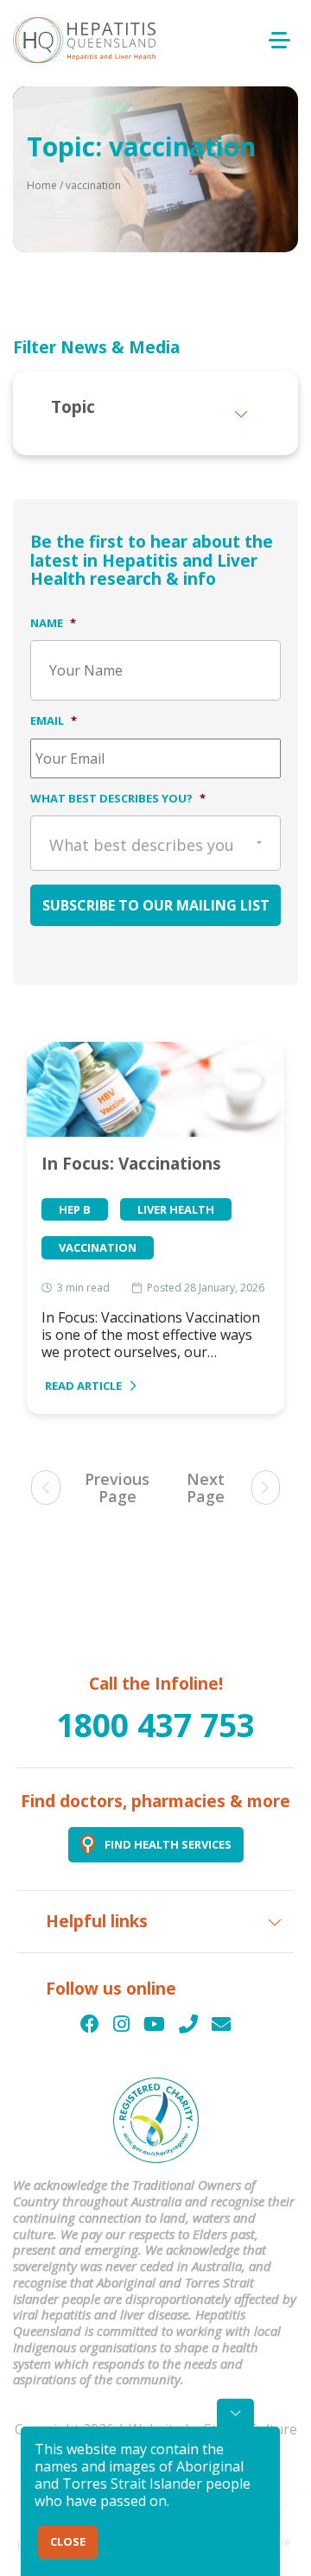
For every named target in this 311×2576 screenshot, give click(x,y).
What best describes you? (118, 798)
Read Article (83, 1386)
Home (42, 185)
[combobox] (155, 843)
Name (53, 623)
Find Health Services (168, 1844)
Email (54, 720)
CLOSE (68, 2541)
